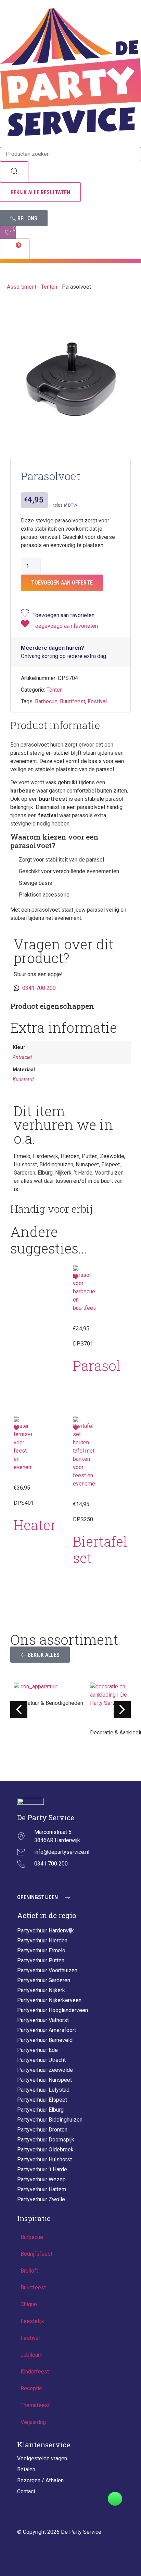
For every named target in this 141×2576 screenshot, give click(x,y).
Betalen (26, 2469)
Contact (26, 2491)
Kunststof (23, 1080)
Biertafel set (100, 1550)
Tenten (49, 287)
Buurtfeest (73, 701)
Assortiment (22, 287)
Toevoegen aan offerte (62, 583)
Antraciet (22, 1057)
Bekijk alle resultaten (40, 192)
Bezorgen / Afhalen (40, 2480)
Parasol (97, 1366)
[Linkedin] (56, 1880)
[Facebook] (39, 1880)
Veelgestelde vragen (42, 2458)
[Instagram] (22, 1880)
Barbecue (46, 701)
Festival (97, 701)
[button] (70, 261)
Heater (35, 1525)
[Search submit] (14, 172)
